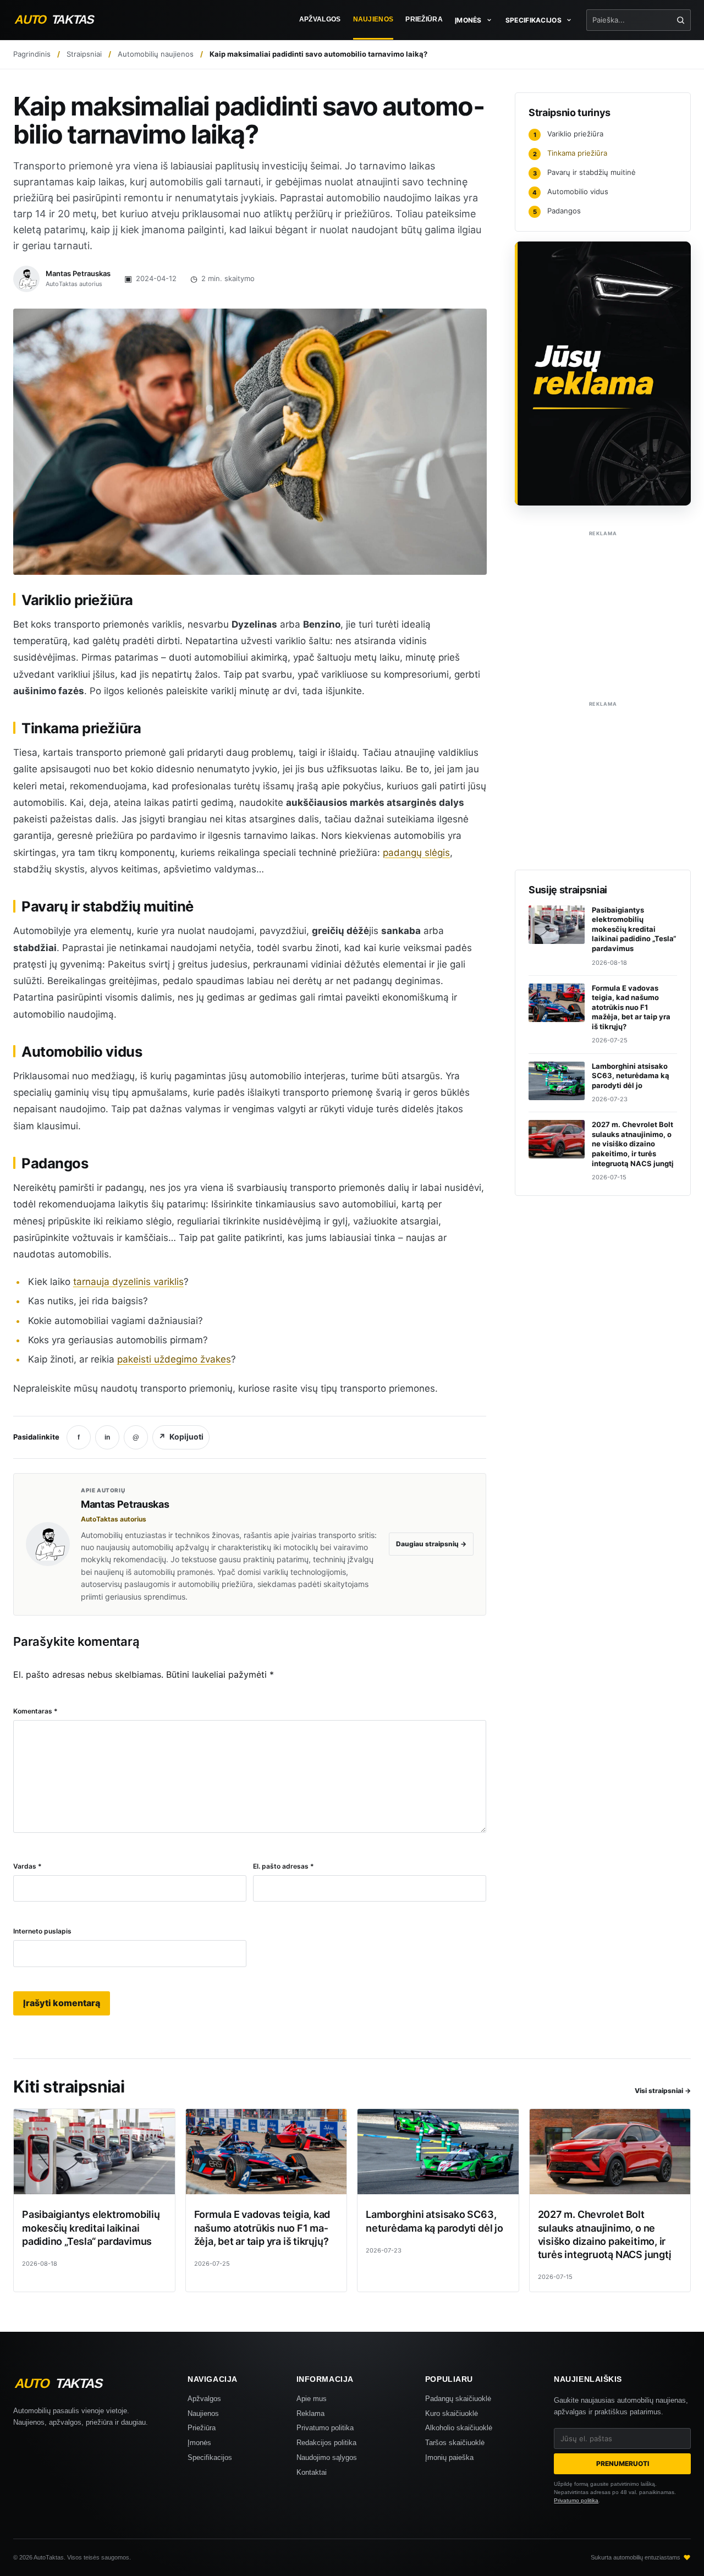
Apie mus (312, 2399)
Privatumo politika (325, 2428)
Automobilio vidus (570, 191)
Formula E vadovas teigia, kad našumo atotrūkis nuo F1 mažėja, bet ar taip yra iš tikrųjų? (262, 2228)
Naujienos (373, 19)
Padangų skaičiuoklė (458, 2399)
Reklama (310, 2413)
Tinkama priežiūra (570, 153)
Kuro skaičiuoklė (452, 2413)
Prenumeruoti (623, 2464)
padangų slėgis (416, 853)
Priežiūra (424, 19)
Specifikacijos (210, 2457)
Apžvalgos (320, 19)
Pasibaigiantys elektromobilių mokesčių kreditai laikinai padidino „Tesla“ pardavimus (91, 2228)
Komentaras (35, 1711)
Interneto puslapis (42, 1931)
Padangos (557, 211)
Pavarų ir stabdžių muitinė (585, 172)
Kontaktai (312, 2472)
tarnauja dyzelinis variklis (128, 1282)
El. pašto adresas (284, 1866)
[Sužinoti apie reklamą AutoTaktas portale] (603, 374)
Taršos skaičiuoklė (455, 2443)
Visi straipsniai (663, 2091)
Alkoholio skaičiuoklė (459, 2428)
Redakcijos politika (326, 2443)
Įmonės (199, 2443)
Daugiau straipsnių (431, 1544)
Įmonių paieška (449, 2457)
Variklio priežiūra (569, 134)
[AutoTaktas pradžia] (64, 20)
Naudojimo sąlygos (327, 2457)
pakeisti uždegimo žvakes (174, 1359)
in (107, 1437)
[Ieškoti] (681, 20)
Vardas (28, 1866)
